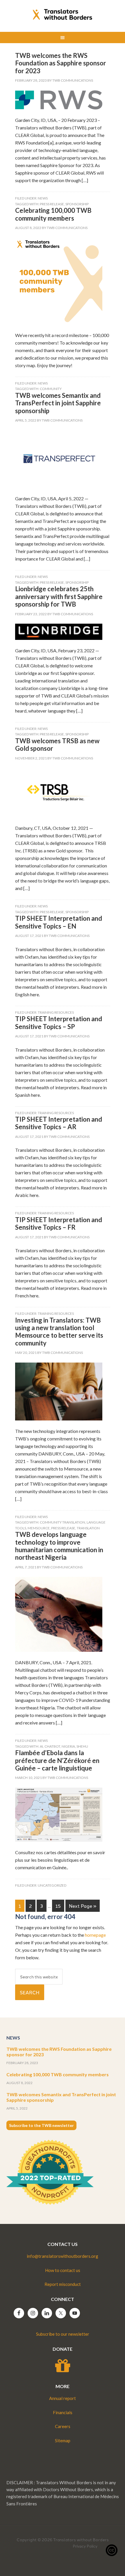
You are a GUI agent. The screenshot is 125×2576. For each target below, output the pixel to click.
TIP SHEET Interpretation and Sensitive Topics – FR (59, 1223)
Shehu (82, 1746)
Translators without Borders (63, 14)
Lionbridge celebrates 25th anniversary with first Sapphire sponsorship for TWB (59, 596)
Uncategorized (52, 1885)
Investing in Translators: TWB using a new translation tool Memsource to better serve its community (59, 1332)
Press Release (52, 204)
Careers (63, 2426)
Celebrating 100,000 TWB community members (53, 214)
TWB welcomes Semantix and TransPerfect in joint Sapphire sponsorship (58, 403)
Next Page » (83, 1906)
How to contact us (63, 2270)
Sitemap (63, 2440)
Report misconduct (63, 2284)
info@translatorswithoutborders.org (63, 2256)
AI (41, 1746)
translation (88, 1528)
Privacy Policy (85, 2546)
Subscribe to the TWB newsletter (41, 2125)
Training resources (56, 1012)
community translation (63, 1522)
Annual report (63, 2398)
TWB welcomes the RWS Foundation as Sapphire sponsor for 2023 (61, 63)
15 (58, 1906)
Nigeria (68, 1746)
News (43, 198)
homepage (95, 1935)
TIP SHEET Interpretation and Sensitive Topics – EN (59, 922)
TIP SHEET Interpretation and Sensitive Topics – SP (59, 1022)
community (51, 389)
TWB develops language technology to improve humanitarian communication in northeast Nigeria (59, 1546)
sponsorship (77, 204)
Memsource (39, 1528)
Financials (63, 2412)
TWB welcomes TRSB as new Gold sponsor (57, 745)
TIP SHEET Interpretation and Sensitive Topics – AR (59, 1123)
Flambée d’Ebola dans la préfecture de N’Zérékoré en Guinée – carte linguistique (57, 1760)
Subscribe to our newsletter (63, 2334)
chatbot (52, 1746)
